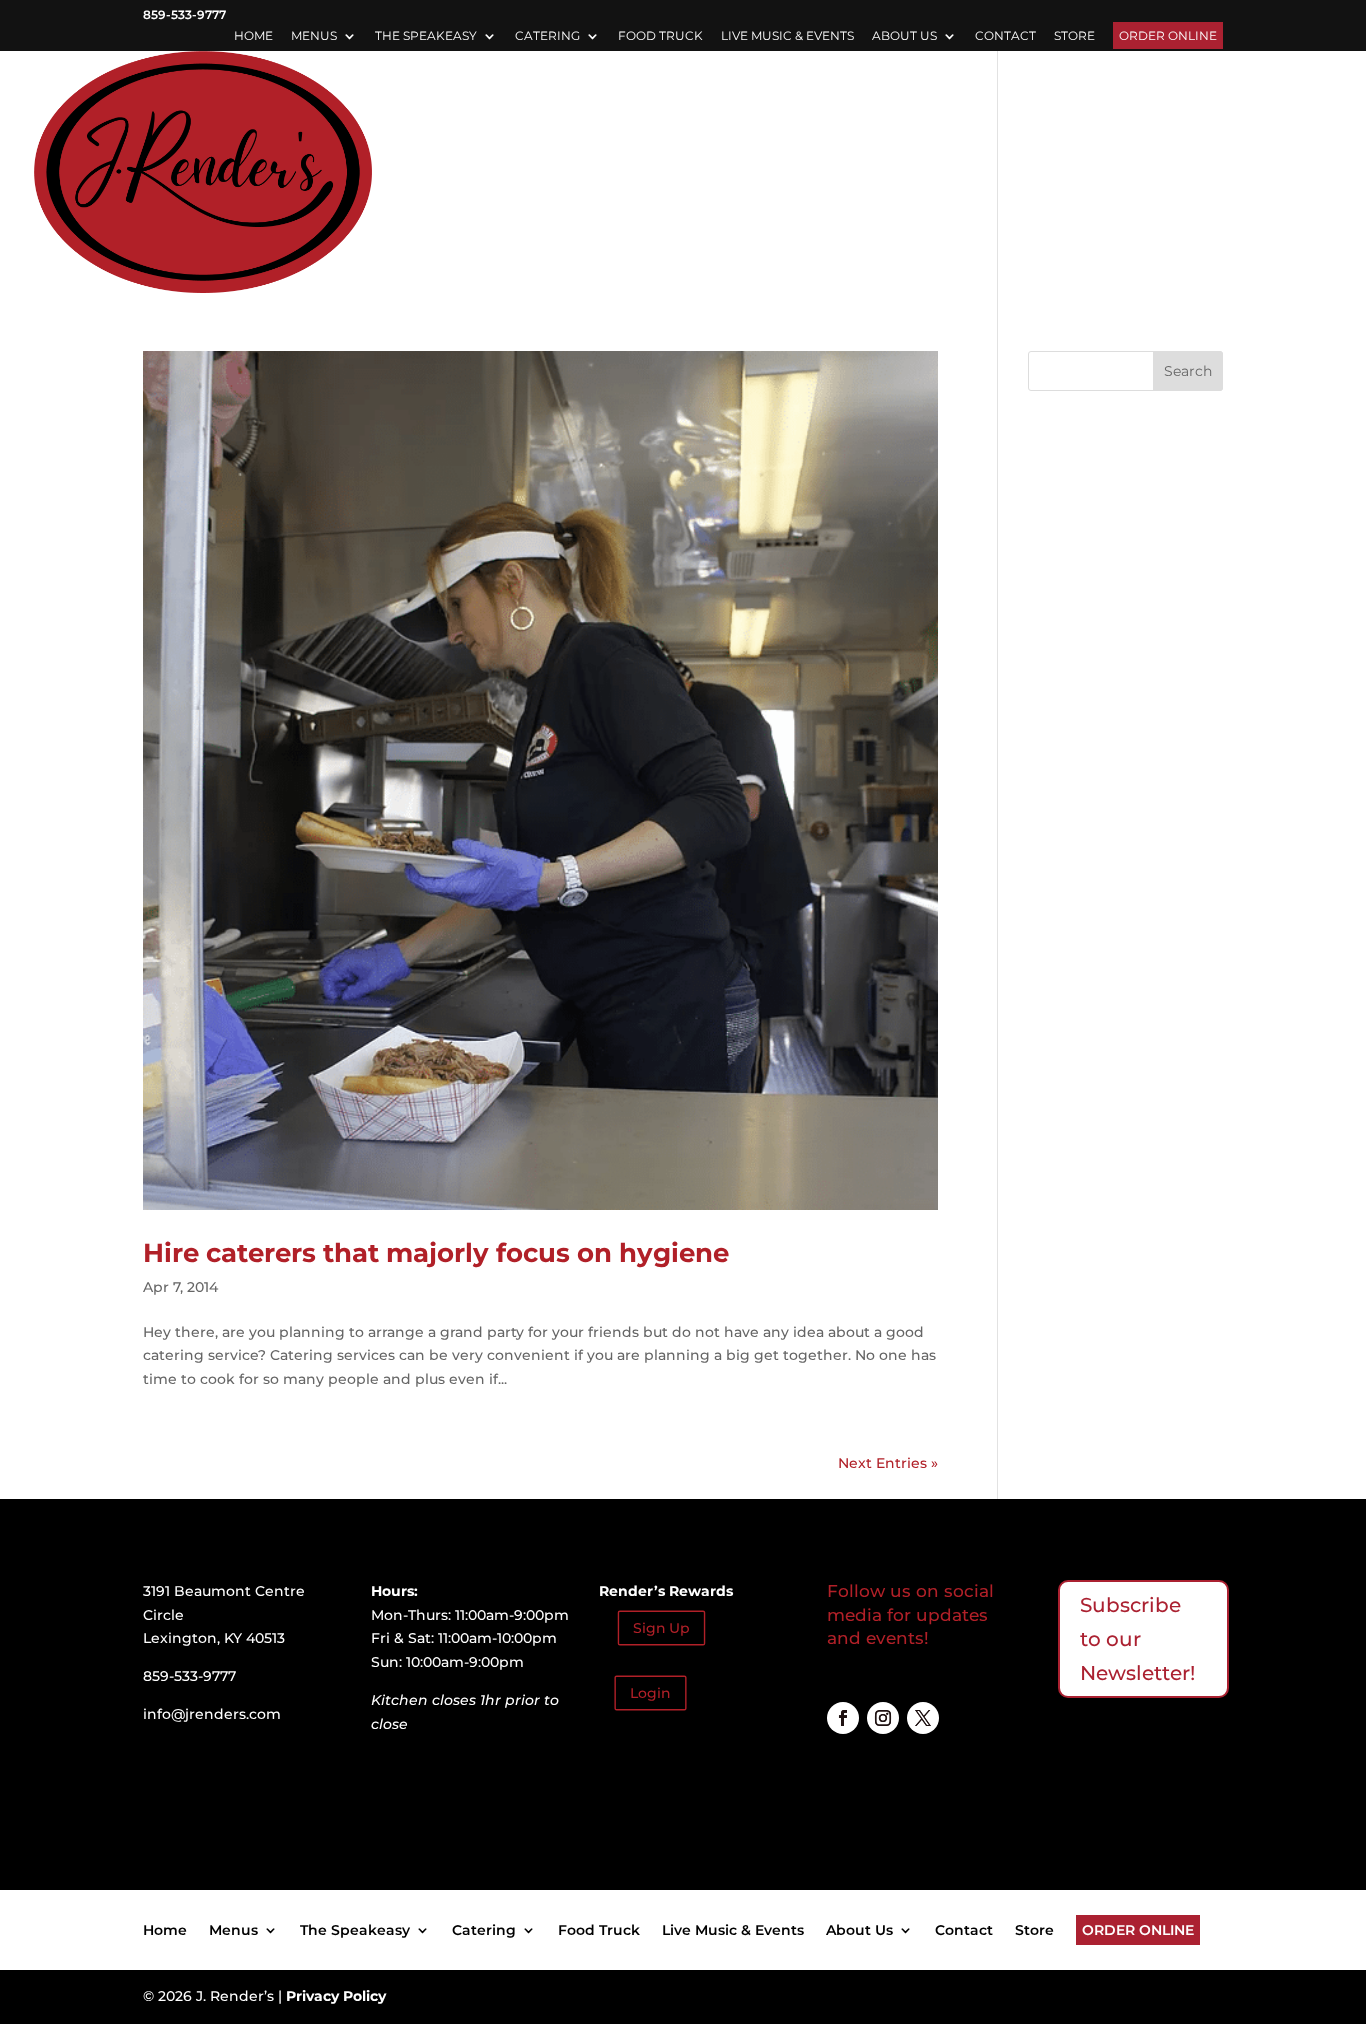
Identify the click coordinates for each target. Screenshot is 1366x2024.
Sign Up (661, 1628)
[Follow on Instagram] (883, 1718)
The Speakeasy (426, 36)
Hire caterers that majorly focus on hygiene (436, 1253)
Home (253, 36)
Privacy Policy (336, 1996)
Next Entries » (888, 1463)
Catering (547, 36)
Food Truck (660, 36)
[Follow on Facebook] (843, 1718)
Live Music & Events (787, 36)
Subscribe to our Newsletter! (1137, 1639)
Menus (314, 36)
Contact (1005, 36)
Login (650, 1693)
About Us (904, 36)
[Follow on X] (923, 1718)
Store (1074, 36)
